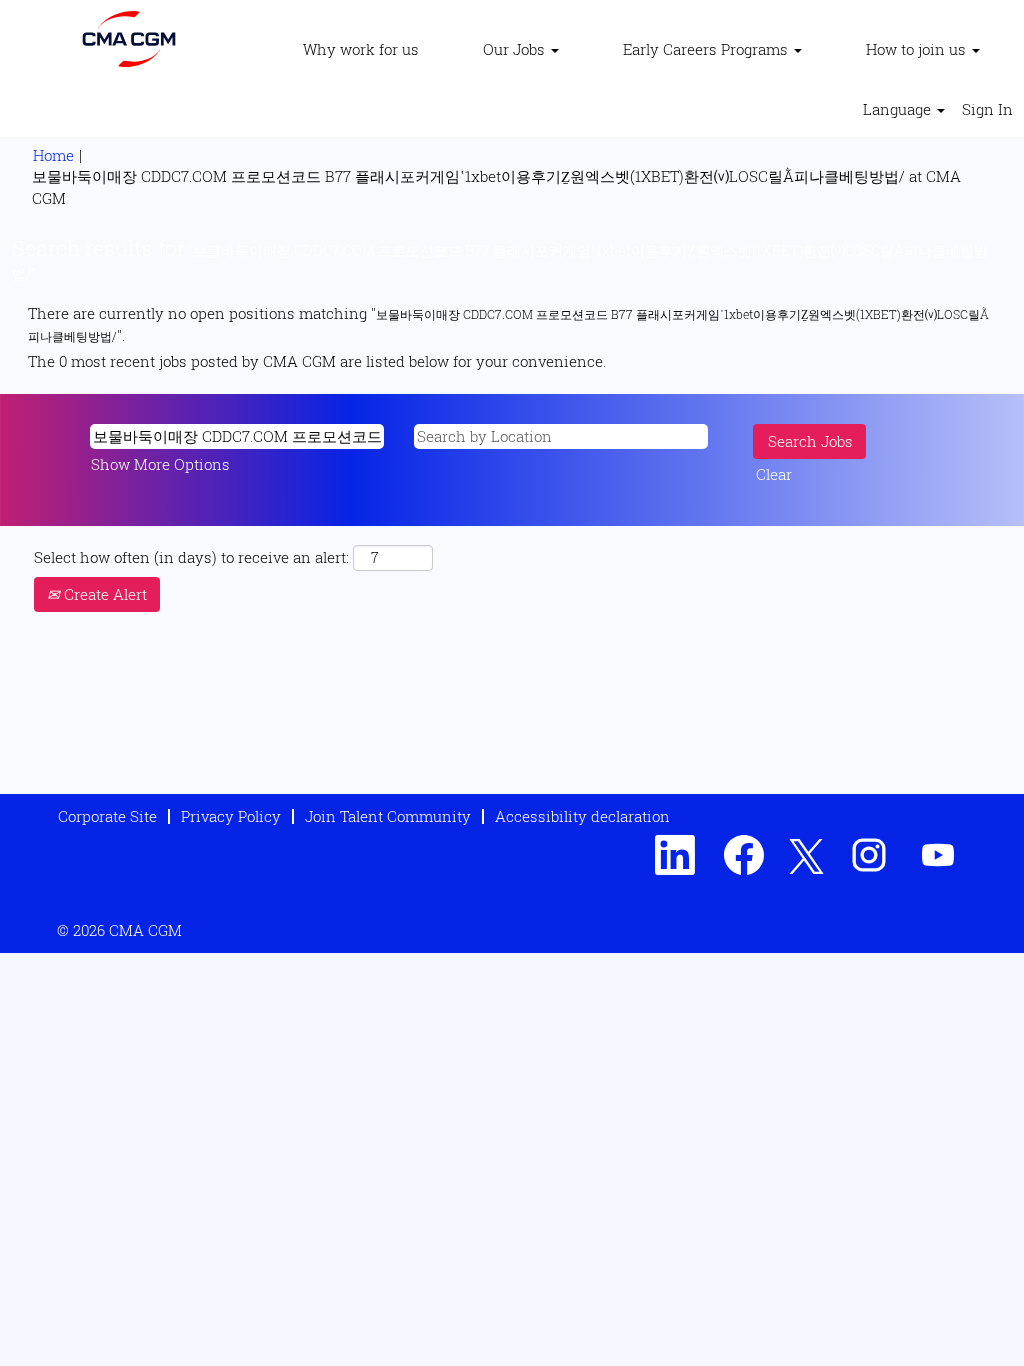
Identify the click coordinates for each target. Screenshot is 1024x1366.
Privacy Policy (231, 816)
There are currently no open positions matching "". (508, 323)
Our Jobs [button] (516, 49)
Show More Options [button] (160, 464)
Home (53, 155)
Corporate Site (107, 816)
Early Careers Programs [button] (707, 49)
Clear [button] (774, 474)
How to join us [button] (918, 49)
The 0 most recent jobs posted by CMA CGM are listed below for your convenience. (317, 361)
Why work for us (361, 49)
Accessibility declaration (582, 816)
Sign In (987, 109)
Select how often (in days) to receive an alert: (191, 557)
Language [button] (899, 109)
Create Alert (103, 594)
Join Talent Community (388, 816)
